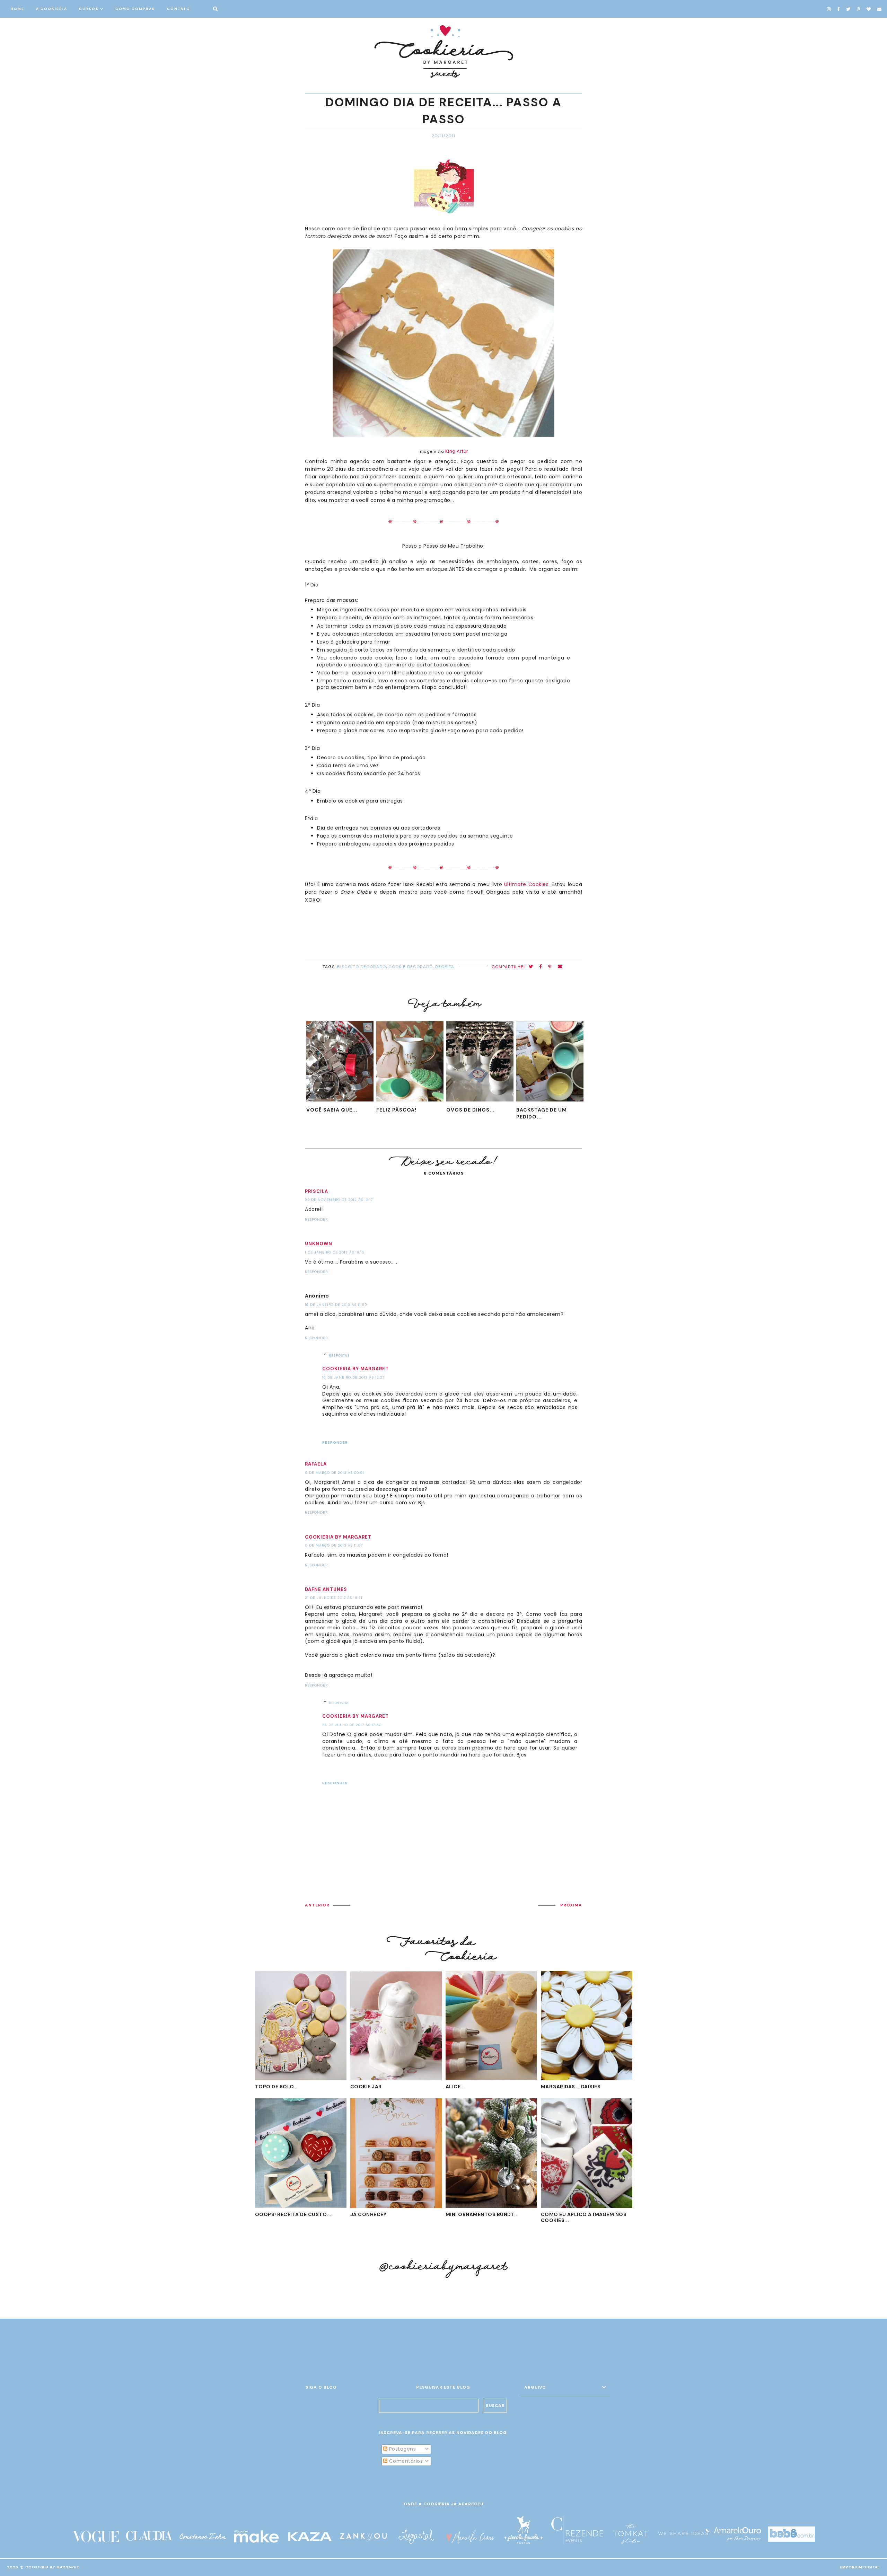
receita (445, 967)
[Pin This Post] (550, 967)
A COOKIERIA (52, 9)
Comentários (405, 2461)
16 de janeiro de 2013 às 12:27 (353, 1377)
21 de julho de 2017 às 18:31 (334, 1598)
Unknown (319, 1244)
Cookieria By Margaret (52, 2567)
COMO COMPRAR (135, 9)
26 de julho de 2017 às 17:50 (352, 1725)
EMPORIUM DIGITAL (860, 2567)
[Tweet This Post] (531, 967)
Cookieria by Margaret (355, 1369)
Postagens (402, 2449)
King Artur (457, 451)
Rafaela (316, 1464)
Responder (316, 1219)
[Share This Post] (541, 967)
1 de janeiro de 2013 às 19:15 (335, 1252)
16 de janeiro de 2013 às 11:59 (336, 1305)
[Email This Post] (560, 967)
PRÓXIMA (571, 1905)
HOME (17, 9)
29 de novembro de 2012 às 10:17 (339, 1200)
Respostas (339, 1356)
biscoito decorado (362, 967)
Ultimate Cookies (526, 884)
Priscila (317, 1191)
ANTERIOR (317, 1905)
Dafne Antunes (326, 1589)
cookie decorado (411, 967)
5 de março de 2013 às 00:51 (335, 1473)
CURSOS (89, 9)
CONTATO (179, 9)
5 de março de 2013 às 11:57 (334, 1545)
